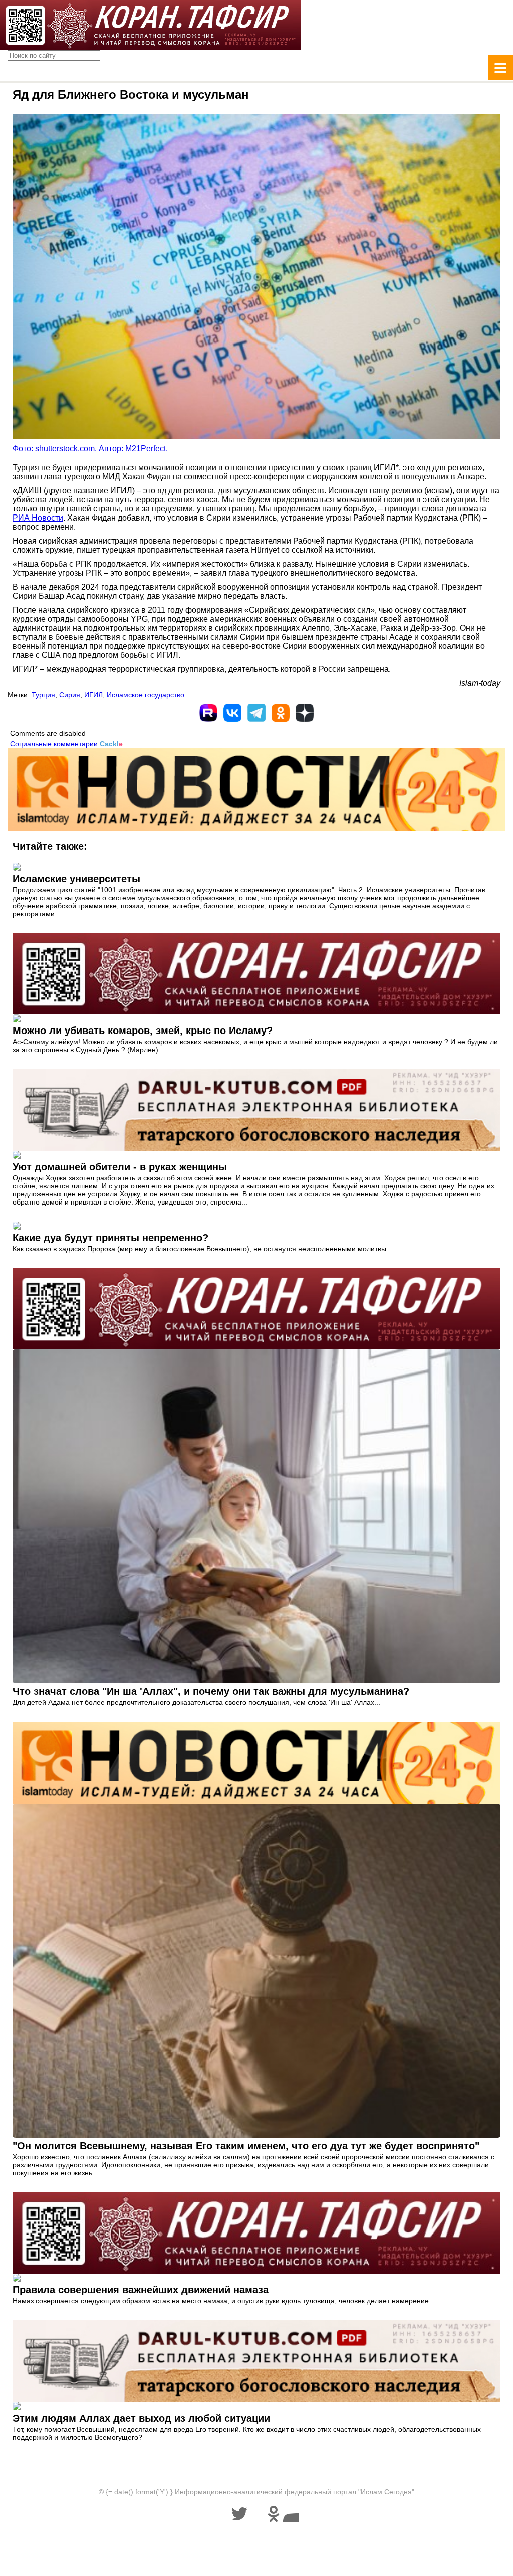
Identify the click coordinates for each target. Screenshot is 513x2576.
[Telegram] (256, 713)
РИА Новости (38, 518)
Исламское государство (146, 695)
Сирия (70, 695)
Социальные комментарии (66, 744)
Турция (43, 695)
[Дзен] (305, 713)
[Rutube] (208, 713)
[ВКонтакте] (232, 713)
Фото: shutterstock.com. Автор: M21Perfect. (90, 449)
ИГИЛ (93, 695)
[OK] (281, 713)
